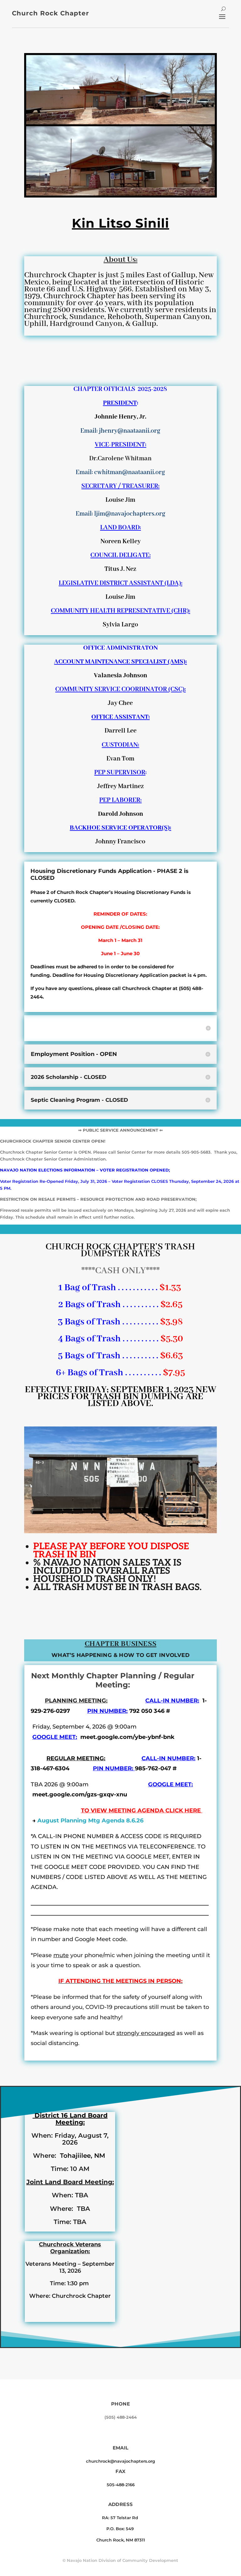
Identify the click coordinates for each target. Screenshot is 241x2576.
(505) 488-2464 (121, 2417)
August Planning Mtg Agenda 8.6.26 (90, 1821)
